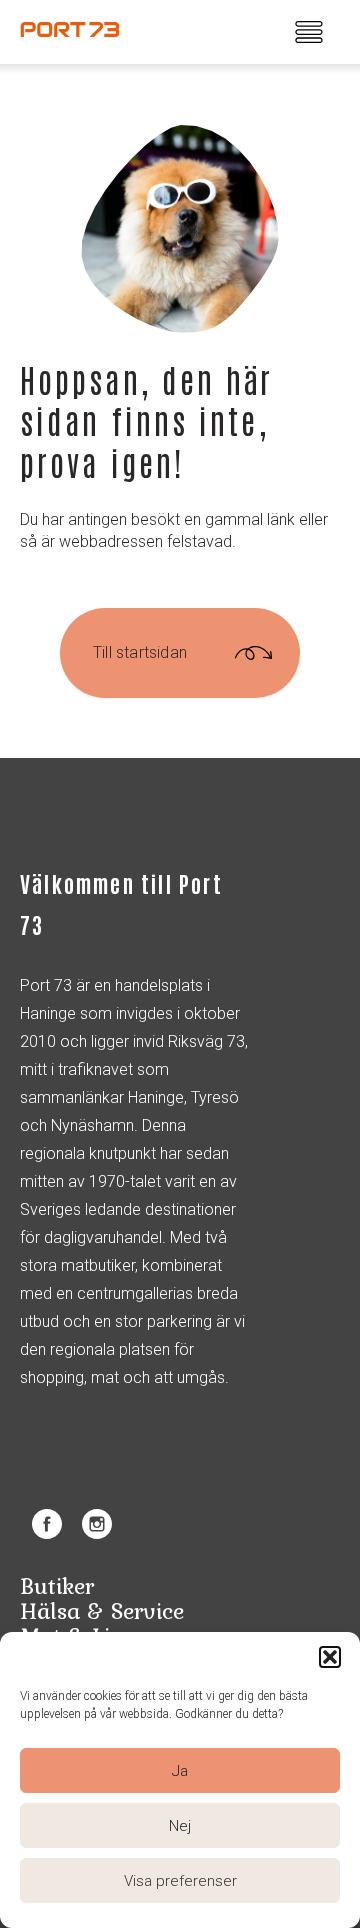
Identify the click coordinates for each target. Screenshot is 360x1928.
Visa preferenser (180, 1881)
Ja (180, 1771)
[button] (330, 1657)
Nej (180, 1826)
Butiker (57, 1585)
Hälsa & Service (102, 1610)
